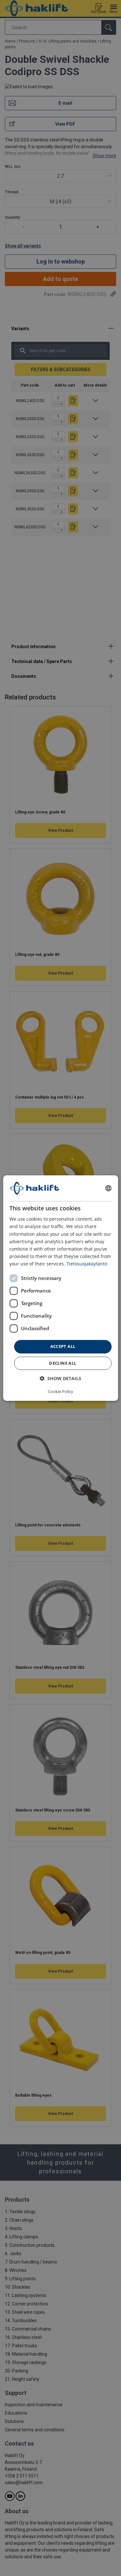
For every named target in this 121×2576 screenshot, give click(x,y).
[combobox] (108, 1188)
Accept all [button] (63, 1346)
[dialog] (60, 1288)
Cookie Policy (60, 1391)
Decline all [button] (63, 1363)
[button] (60, 1378)
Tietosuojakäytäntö (87, 1264)
